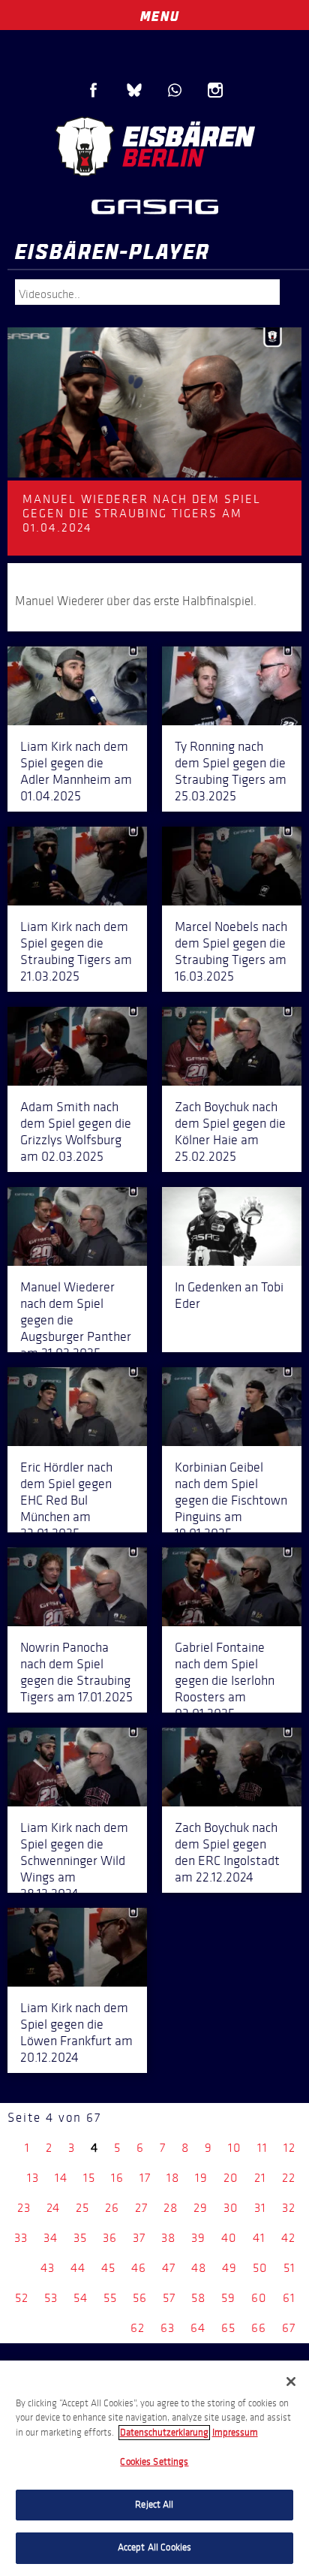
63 (168, 2328)
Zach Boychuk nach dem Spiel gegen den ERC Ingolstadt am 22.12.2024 (227, 1852)
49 (229, 2268)
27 (141, 2208)
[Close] (291, 2382)
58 (198, 2298)
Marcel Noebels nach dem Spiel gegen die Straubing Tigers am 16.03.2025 (231, 951)
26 (112, 2208)
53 (51, 2298)
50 (260, 2268)
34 (51, 2238)
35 (80, 2238)
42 (288, 2238)
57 (169, 2298)
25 (82, 2208)
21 (260, 2178)
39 (198, 2238)
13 (33, 2178)
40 (229, 2238)
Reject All (154, 2505)
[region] (154, 2468)
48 (199, 2268)
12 (289, 2148)
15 (89, 2178)
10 (235, 2148)
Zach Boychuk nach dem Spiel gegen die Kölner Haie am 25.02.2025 (230, 1131)
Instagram (215, 90)
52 (22, 2298)
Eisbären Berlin (154, 146)
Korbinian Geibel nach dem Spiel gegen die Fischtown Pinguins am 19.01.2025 (231, 1500)
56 (140, 2298)
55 (110, 2298)
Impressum (235, 2433)
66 (259, 2328)
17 (145, 2178)
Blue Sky (134, 90)
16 (117, 2178)
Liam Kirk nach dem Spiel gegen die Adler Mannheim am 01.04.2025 (76, 771)
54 (81, 2298)
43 (48, 2268)
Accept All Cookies (154, 2547)
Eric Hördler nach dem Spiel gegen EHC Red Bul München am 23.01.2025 (66, 1500)
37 (139, 2238)
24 (53, 2208)
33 (21, 2238)
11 (262, 2148)
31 (260, 2208)
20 (231, 2178)
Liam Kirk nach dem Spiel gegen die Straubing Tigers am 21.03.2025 (76, 951)
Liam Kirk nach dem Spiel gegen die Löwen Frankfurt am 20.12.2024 (76, 2032)
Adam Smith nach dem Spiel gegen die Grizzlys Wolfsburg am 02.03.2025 (76, 1131)
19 (201, 2178)
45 (108, 2268)
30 (231, 2208)
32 (289, 2208)
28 (171, 2208)
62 (138, 2328)
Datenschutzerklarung (164, 2433)
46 (139, 2268)
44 (78, 2268)
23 (24, 2208)
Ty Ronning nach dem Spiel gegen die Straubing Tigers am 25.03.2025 (231, 771)
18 (173, 2178)
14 (61, 2178)
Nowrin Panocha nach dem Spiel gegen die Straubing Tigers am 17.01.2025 (76, 1672)
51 (289, 2268)
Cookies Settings (154, 2462)
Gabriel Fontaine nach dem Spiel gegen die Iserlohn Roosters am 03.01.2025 (225, 1680)
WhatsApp (175, 90)
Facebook (94, 90)
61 (289, 2298)
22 (289, 2178)
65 (228, 2328)
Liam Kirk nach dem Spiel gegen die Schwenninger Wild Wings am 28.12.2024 (74, 1860)
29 (201, 2208)
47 (169, 2268)
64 (198, 2328)
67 (289, 2328)
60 (259, 2298)
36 (110, 2238)
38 (168, 2238)
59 (228, 2298)
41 (259, 2238)
